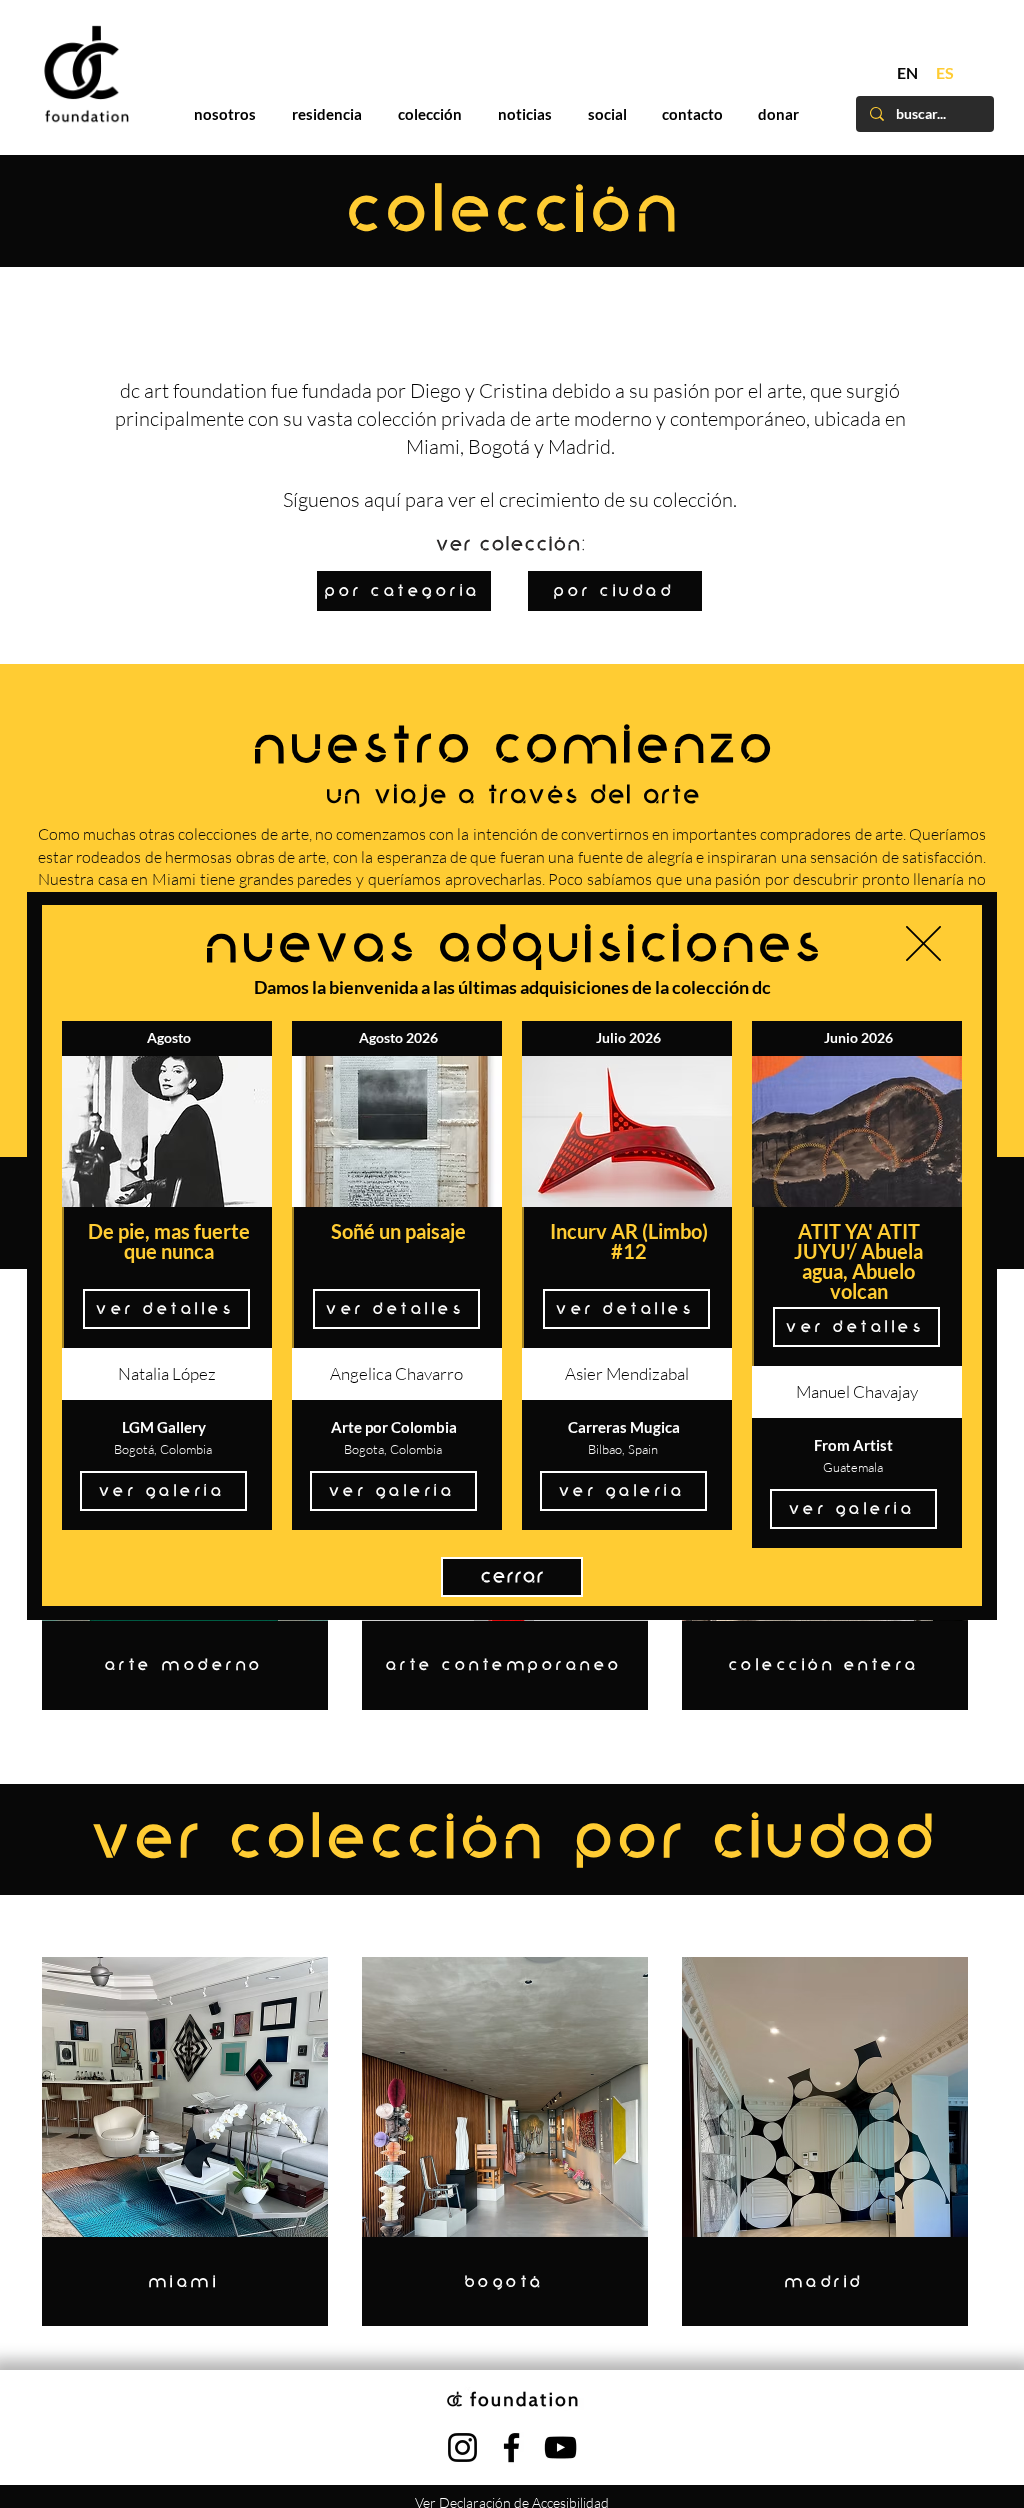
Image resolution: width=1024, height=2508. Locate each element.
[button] (923, 943)
